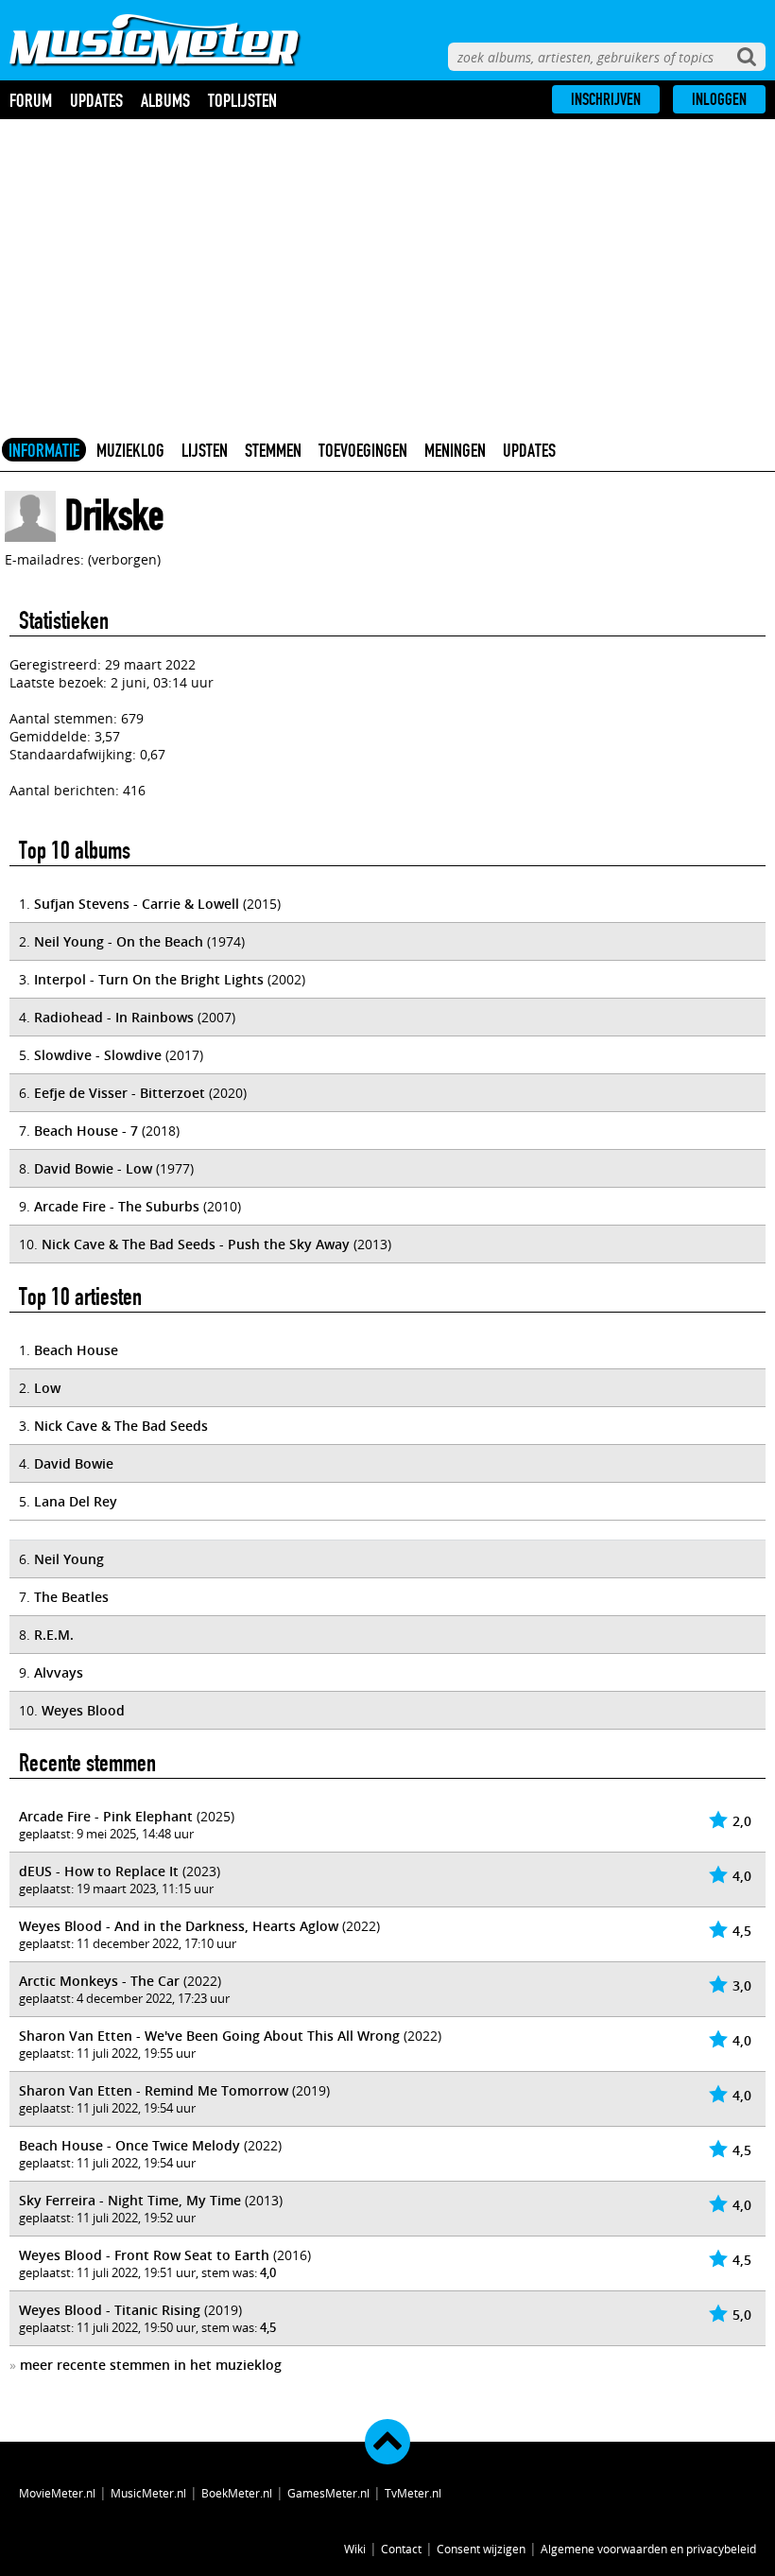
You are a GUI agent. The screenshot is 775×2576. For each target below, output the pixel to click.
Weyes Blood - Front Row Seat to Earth (144, 2255)
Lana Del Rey (76, 1501)
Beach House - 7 (86, 1131)
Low (47, 1388)
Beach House (76, 1350)
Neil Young (69, 1559)
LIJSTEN (205, 450)
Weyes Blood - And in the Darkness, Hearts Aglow (179, 1926)
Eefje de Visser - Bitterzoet (120, 1093)
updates (96, 100)
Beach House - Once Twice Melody (129, 2145)
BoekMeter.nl (237, 2493)
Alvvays (59, 1672)
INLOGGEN (719, 99)
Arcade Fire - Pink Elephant (106, 1816)
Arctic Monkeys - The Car (99, 1981)
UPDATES (529, 450)
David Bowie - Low (93, 1168)
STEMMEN (273, 450)
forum (31, 100)
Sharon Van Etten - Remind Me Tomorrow (154, 2090)
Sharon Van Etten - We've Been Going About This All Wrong (209, 2036)
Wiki (355, 2549)
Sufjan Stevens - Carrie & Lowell (137, 904)
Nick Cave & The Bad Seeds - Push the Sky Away (196, 1244)
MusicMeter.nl (148, 2493)
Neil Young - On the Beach (119, 941)
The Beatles (71, 1597)
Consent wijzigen (481, 2549)
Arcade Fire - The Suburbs (117, 1206)
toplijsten (242, 100)
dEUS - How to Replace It (99, 1871)
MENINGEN (455, 450)
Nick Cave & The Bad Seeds (121, 1426)
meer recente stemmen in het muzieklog (151, 2365)
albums (165, 100)
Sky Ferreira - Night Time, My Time (130, 2200)
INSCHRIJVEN (606, 99)
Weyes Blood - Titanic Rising (110, 2310)
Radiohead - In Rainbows (114, 1017)
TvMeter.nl (413, 2493)
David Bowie (74, 1463)
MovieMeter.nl (57, 2493)
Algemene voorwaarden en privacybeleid (648, 2549)
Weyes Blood (83, 1710)
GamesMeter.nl (328, 2493)
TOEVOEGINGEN (363, 450)
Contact (401, 2549)
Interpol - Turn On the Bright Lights (149, 979)
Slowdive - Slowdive (98, 1055)
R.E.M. (54, 1635)
